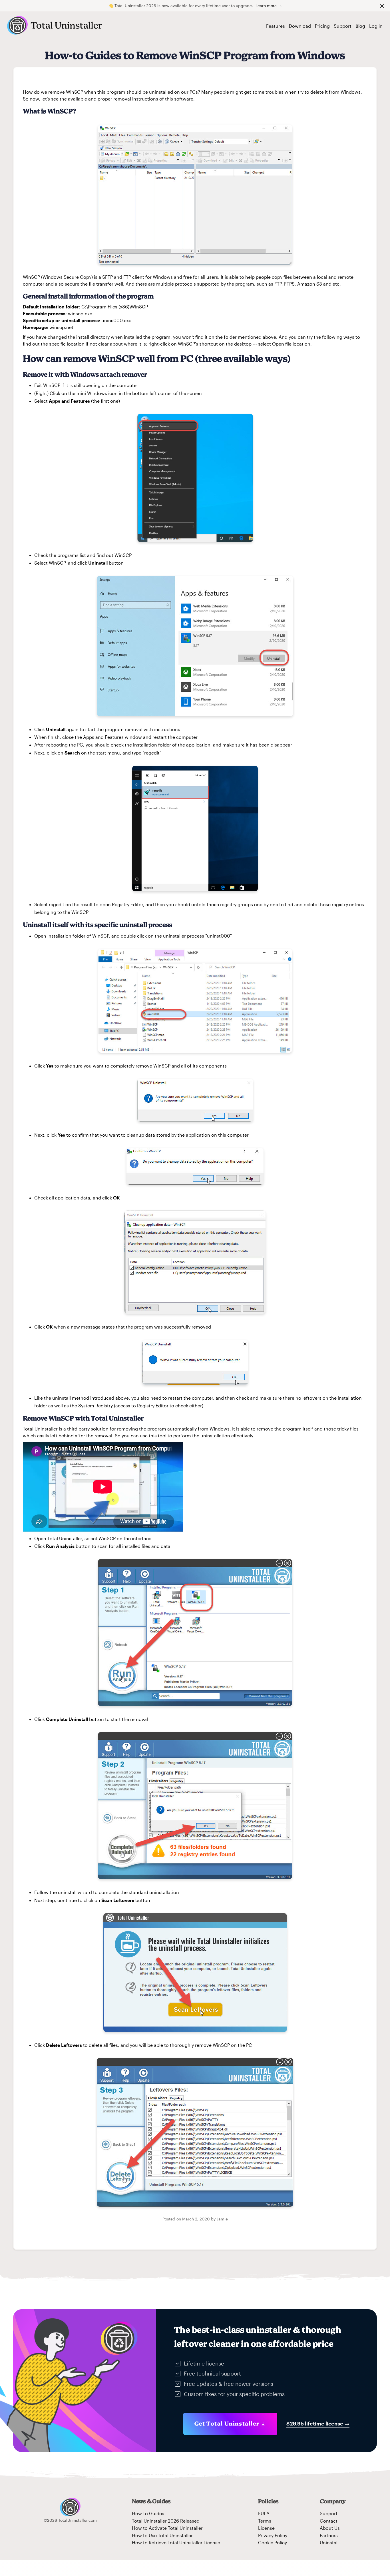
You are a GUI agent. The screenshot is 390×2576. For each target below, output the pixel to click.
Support (343, 26)
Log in (376, 26)
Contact (329, 2521)
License (266, 2528)
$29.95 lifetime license (318, 2423)
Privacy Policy (273, 2535)
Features (276, 26)
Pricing (322, 26)
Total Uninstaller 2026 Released (166, 2521)
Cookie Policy (273, 2542)
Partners (329, 2535)
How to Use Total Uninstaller (162, 2535)
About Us (330, 2528)
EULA (264, 2513)
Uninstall (329, 2542)
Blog (360, 26)
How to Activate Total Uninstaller (167, 2528)
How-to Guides (148, 2513)
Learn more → (269, 6)
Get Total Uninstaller (227, 2423)
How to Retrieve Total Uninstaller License (176, 2542)
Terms (265, 2521)
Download (300, 26)
